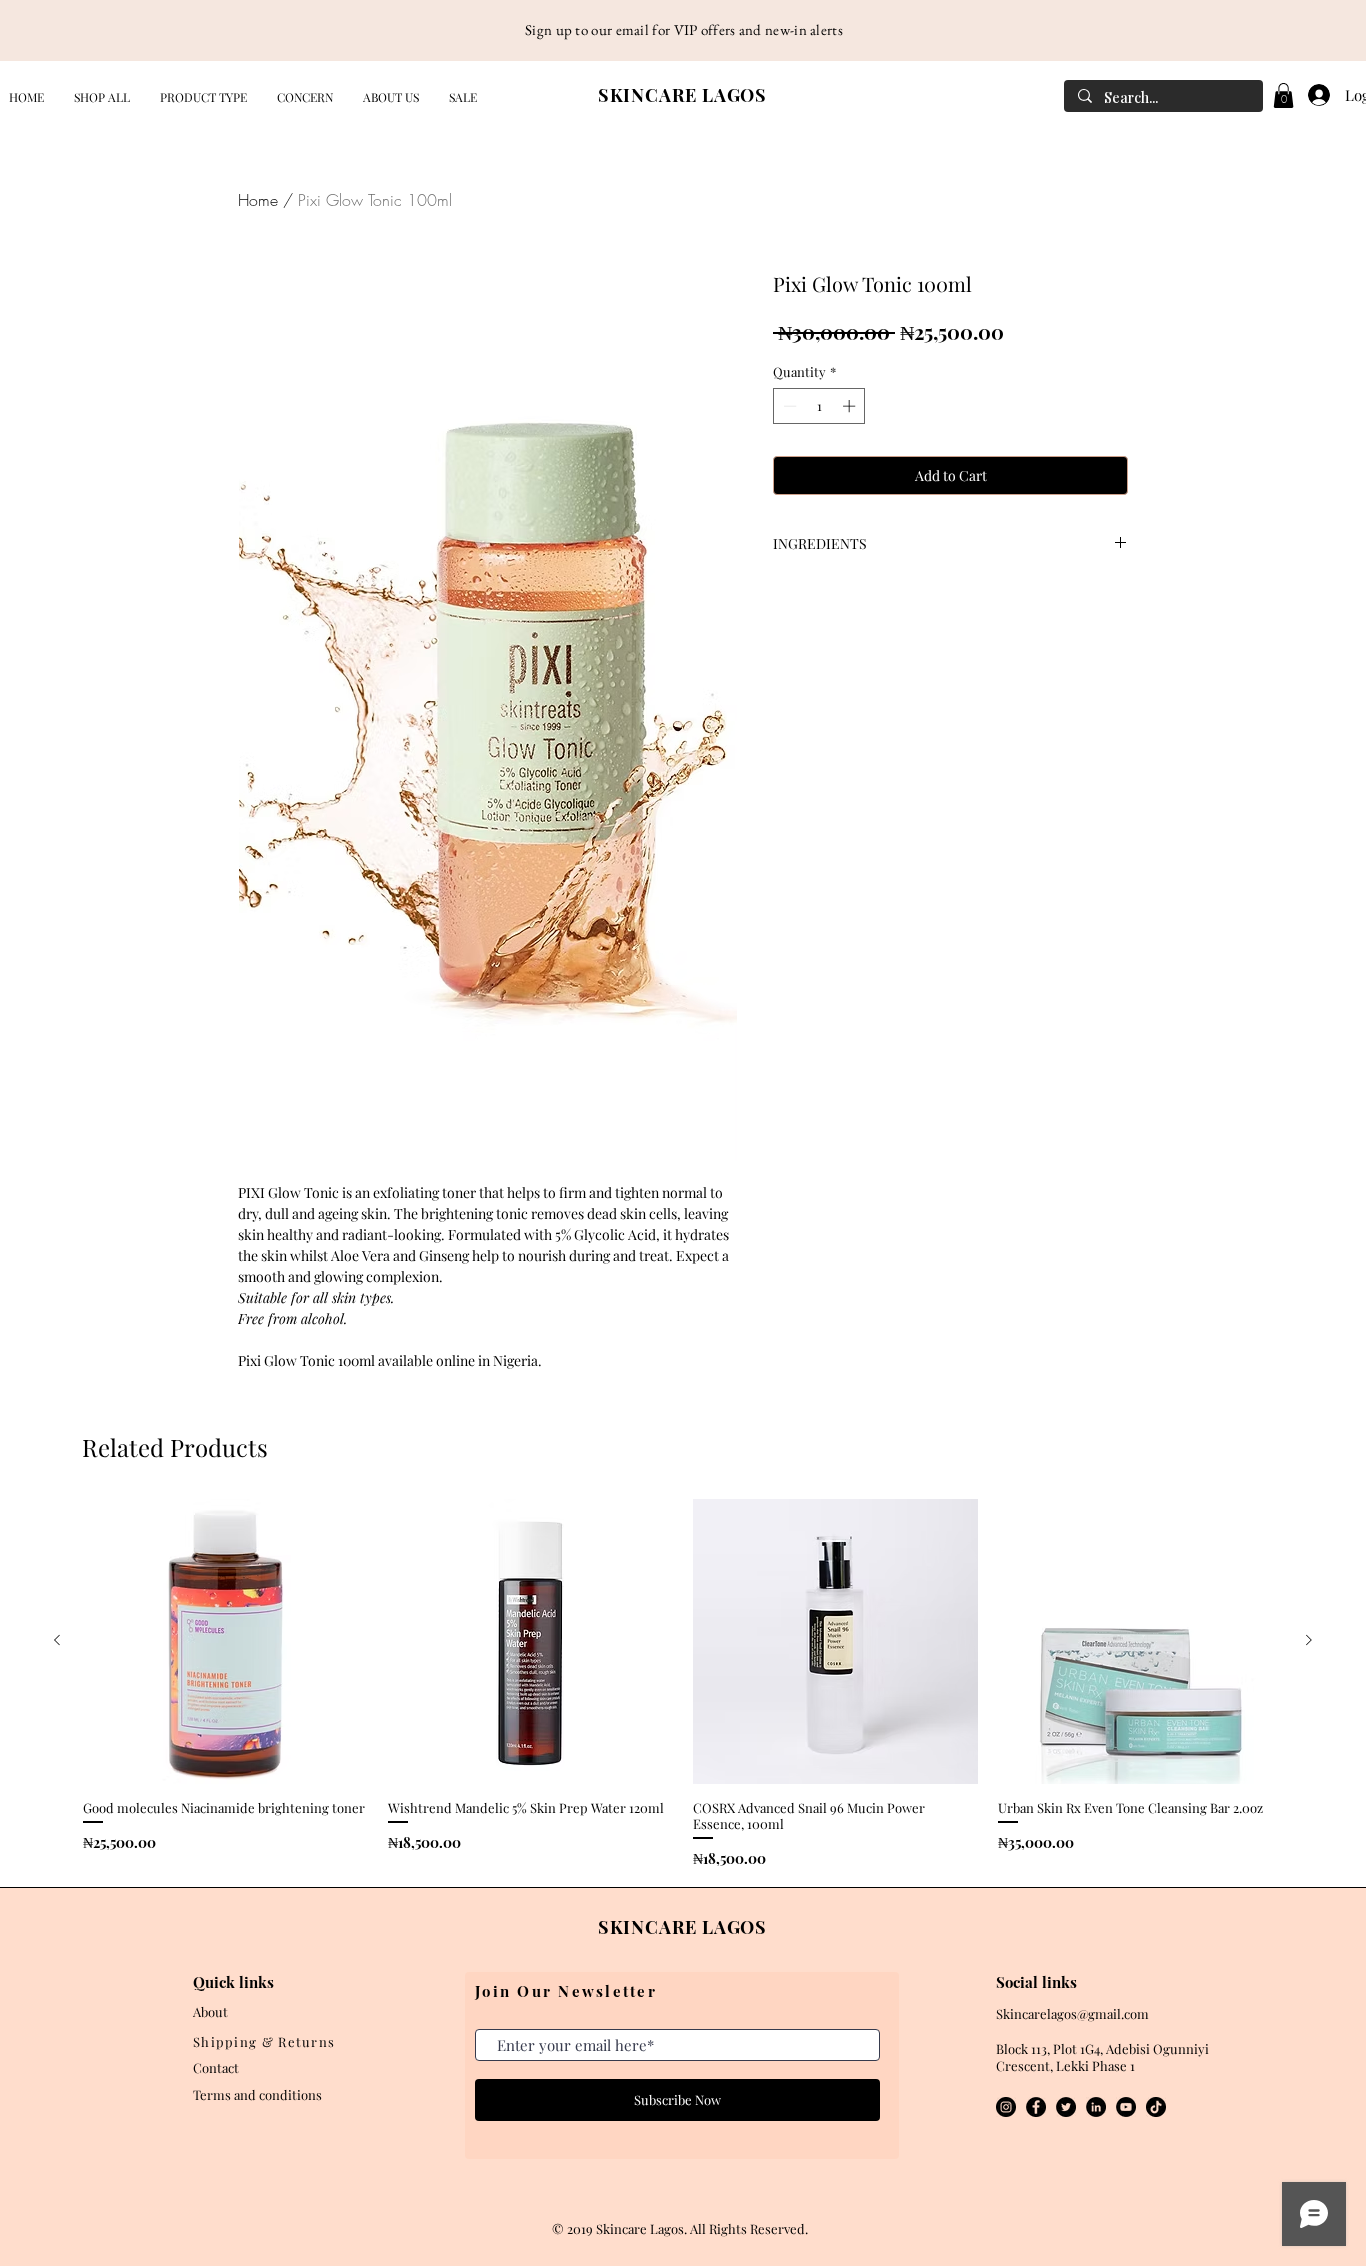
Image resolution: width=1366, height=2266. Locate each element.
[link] (1283, 95)
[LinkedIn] (1096, 2107)
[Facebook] (1036, 2107)
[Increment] (851, 406)
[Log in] (1314, 95)
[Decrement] (788, 406)
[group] (683, 1684)
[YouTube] (1126, 2107)
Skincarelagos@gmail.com (1072, 2013)
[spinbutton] (819, 406)
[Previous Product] (57, 1640)
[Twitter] (1066, 2107)
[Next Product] (1309, 1640)
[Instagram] (1006, 2107)
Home (258, 200)
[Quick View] (225, 1641)
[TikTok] (1156, 2107)
